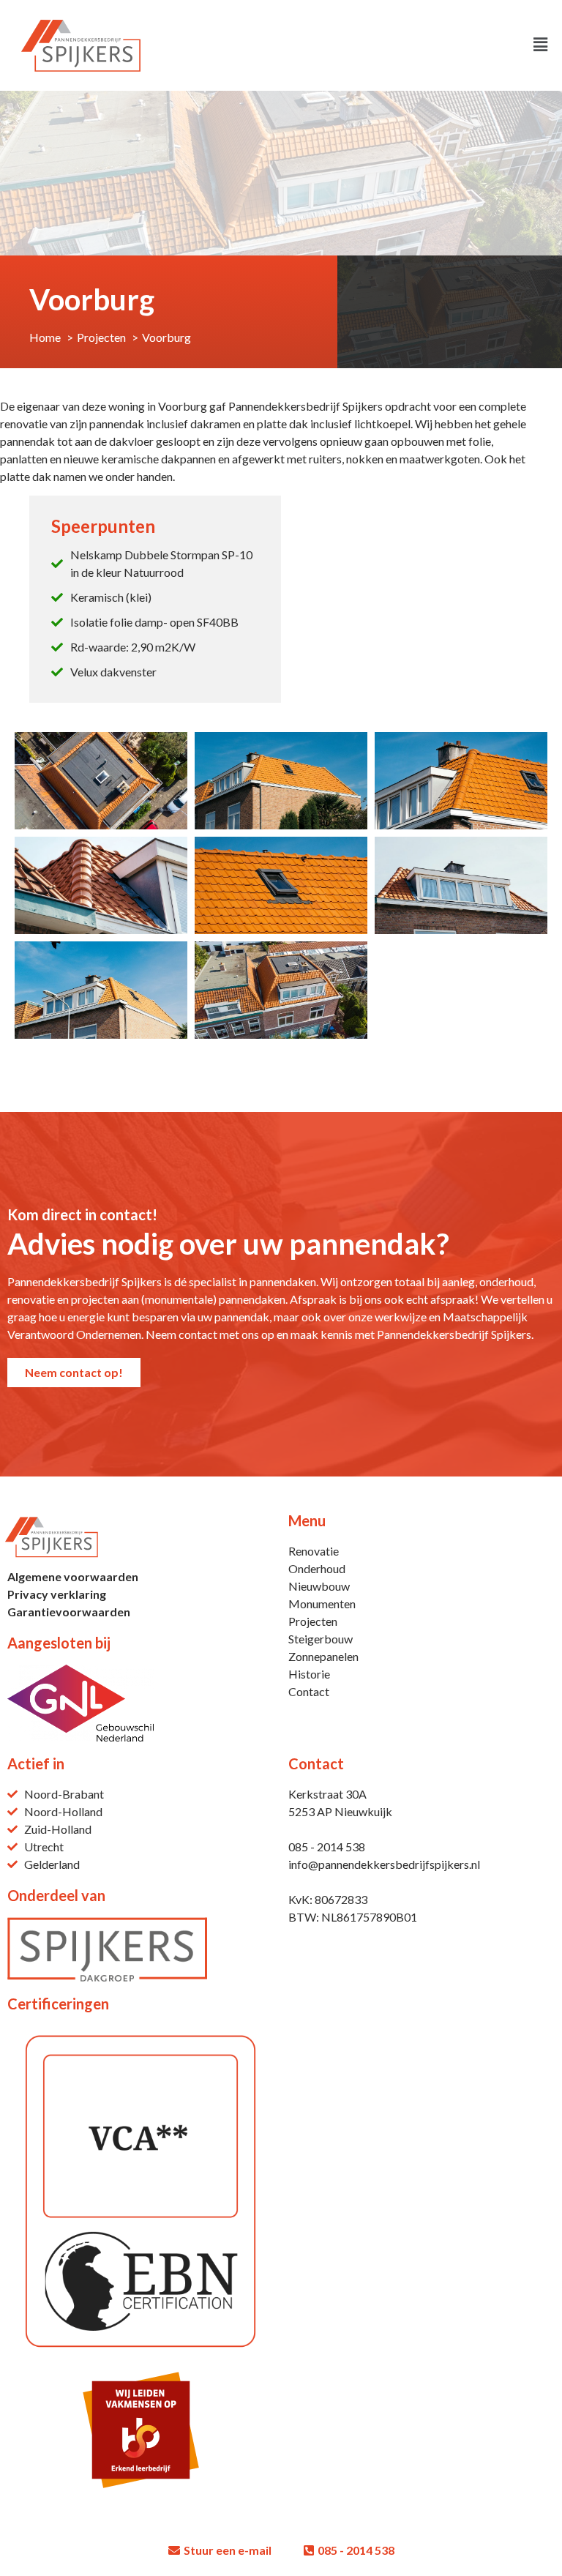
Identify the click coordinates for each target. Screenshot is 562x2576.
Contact (309, 1691)
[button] (418, 45)
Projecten (313, 1621)
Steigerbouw (321, 1639)
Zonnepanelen (323, 1656)
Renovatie (314, 1551)
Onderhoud (317, 1568)
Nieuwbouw (319, 1586)
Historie (309, 1674)
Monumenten (322, 1604)
